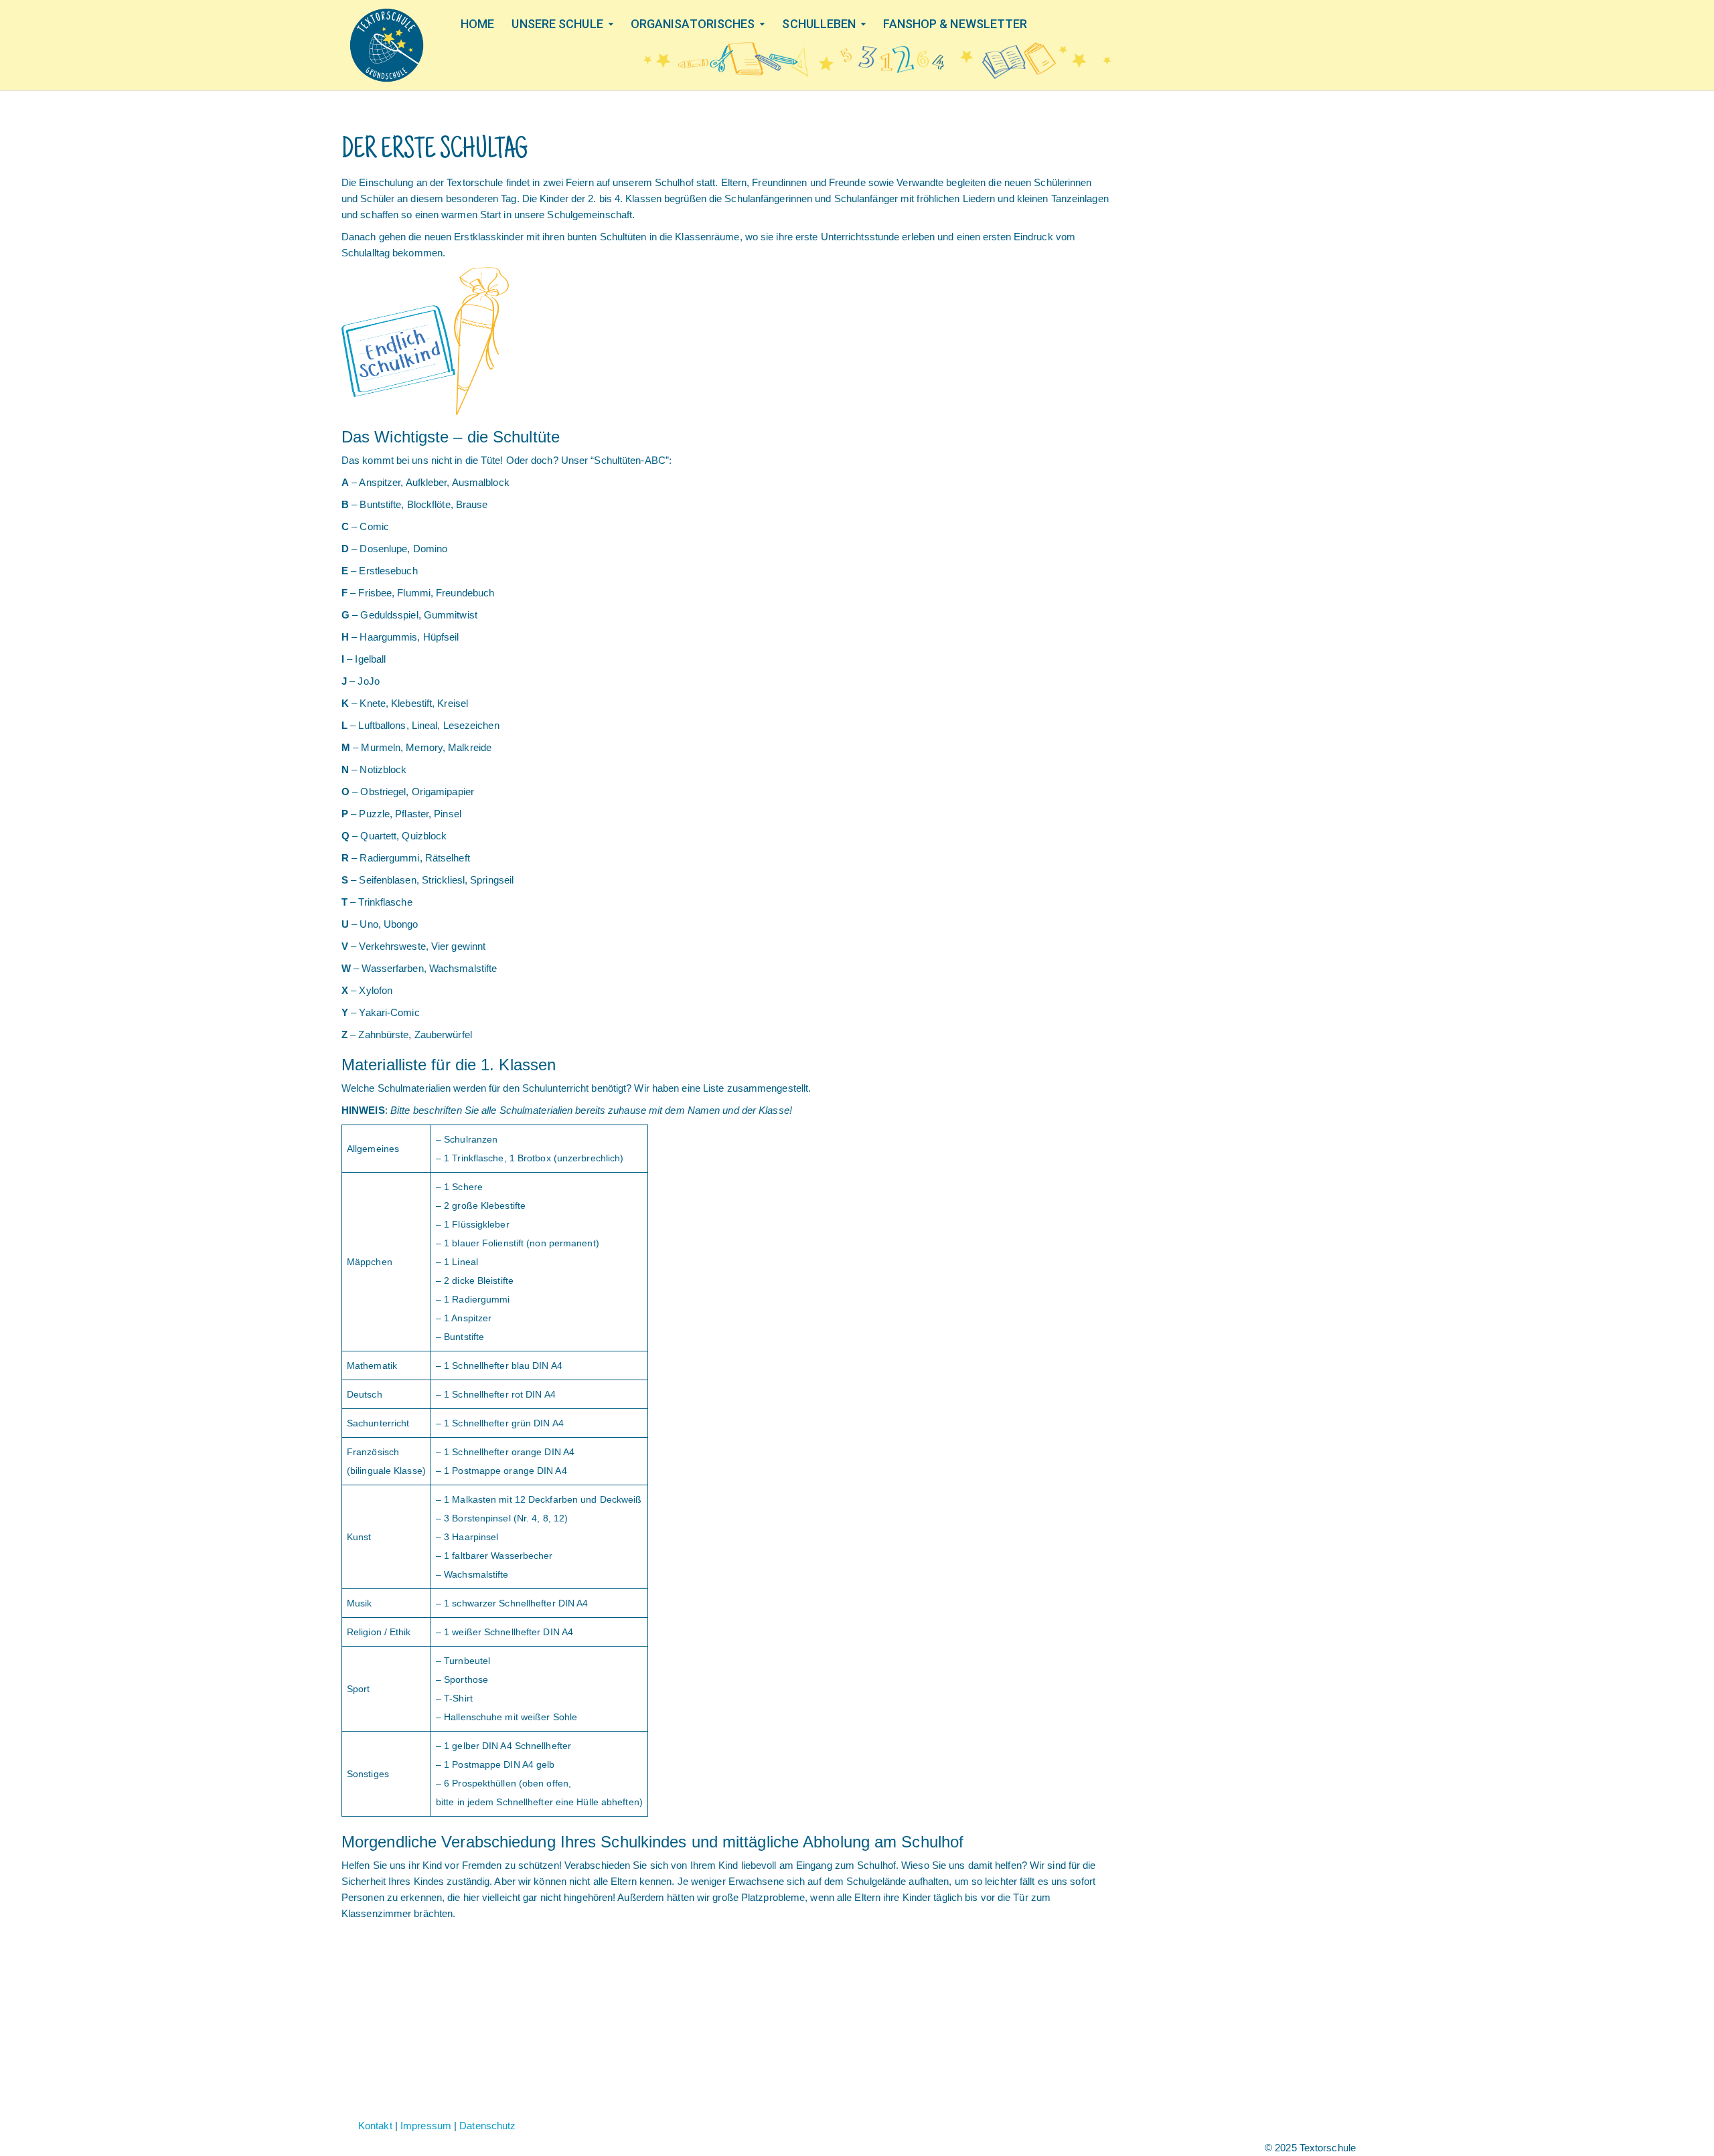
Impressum (426, 2126)
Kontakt (375, 2126)
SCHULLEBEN (819, 23)
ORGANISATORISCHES (693, 23)
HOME (477, 23)
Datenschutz (487, 2126)
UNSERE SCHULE (557, 23)
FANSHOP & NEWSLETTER (955, 23)
